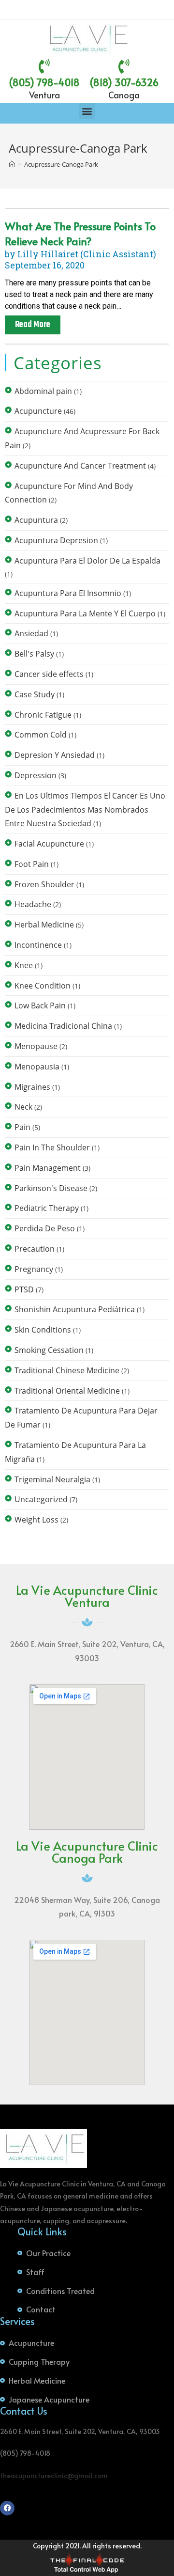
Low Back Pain (40, 1005)
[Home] (12, 164)
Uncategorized (41, 1499)
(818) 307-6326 (124, 82)
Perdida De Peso (45, 1228)
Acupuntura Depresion (56, 540)
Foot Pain (32, 864)
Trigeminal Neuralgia (52, 1479)
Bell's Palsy (34, 654)
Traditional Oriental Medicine (67, 1391)
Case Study (35, 694)
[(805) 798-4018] (44, 66)
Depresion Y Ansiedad (55, 755)
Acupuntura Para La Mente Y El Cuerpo (85, 613)
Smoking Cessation (49, 1350)
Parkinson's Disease (51, 1188)
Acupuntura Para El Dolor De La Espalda (87, 561)
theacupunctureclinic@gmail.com (54, 2475)
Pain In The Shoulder (52, 1147)
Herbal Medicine (44, 925)
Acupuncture (38, 411)
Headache (33, 904)
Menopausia (37, 1067)
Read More (33, 325)
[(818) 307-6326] (124, 66)
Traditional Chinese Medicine (67, 1370)
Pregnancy (34, 1269)
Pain (22, 1127)
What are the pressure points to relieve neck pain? (80, 233)
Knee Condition (43, 986)
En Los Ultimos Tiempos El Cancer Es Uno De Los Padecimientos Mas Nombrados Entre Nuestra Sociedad (85, 810)
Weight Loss (36, 1520)
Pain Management (48, 1168)
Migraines (32, 1087)
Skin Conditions (43, 1330)
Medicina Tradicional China (63, 1026)
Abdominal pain (43, 391)
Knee (24, 965)
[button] (87, 111)
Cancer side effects (49, 674)
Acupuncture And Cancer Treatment (80, 466)
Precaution (35, 1249)
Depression (36, 775)
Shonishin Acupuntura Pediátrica (75, 1309)
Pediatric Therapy (47, 1208)
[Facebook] (7, 2508)
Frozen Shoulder (44, 884)
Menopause (36, 1046)
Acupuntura (36, 520)
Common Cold (41, 735)
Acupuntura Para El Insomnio (68, 593)
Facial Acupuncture (49, 844)
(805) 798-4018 (44, 82)
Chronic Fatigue (43, 715)
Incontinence (38, 945)
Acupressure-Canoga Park (61, 164)
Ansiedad (31, 633)
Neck (23, 1107)
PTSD (24, 1289)
